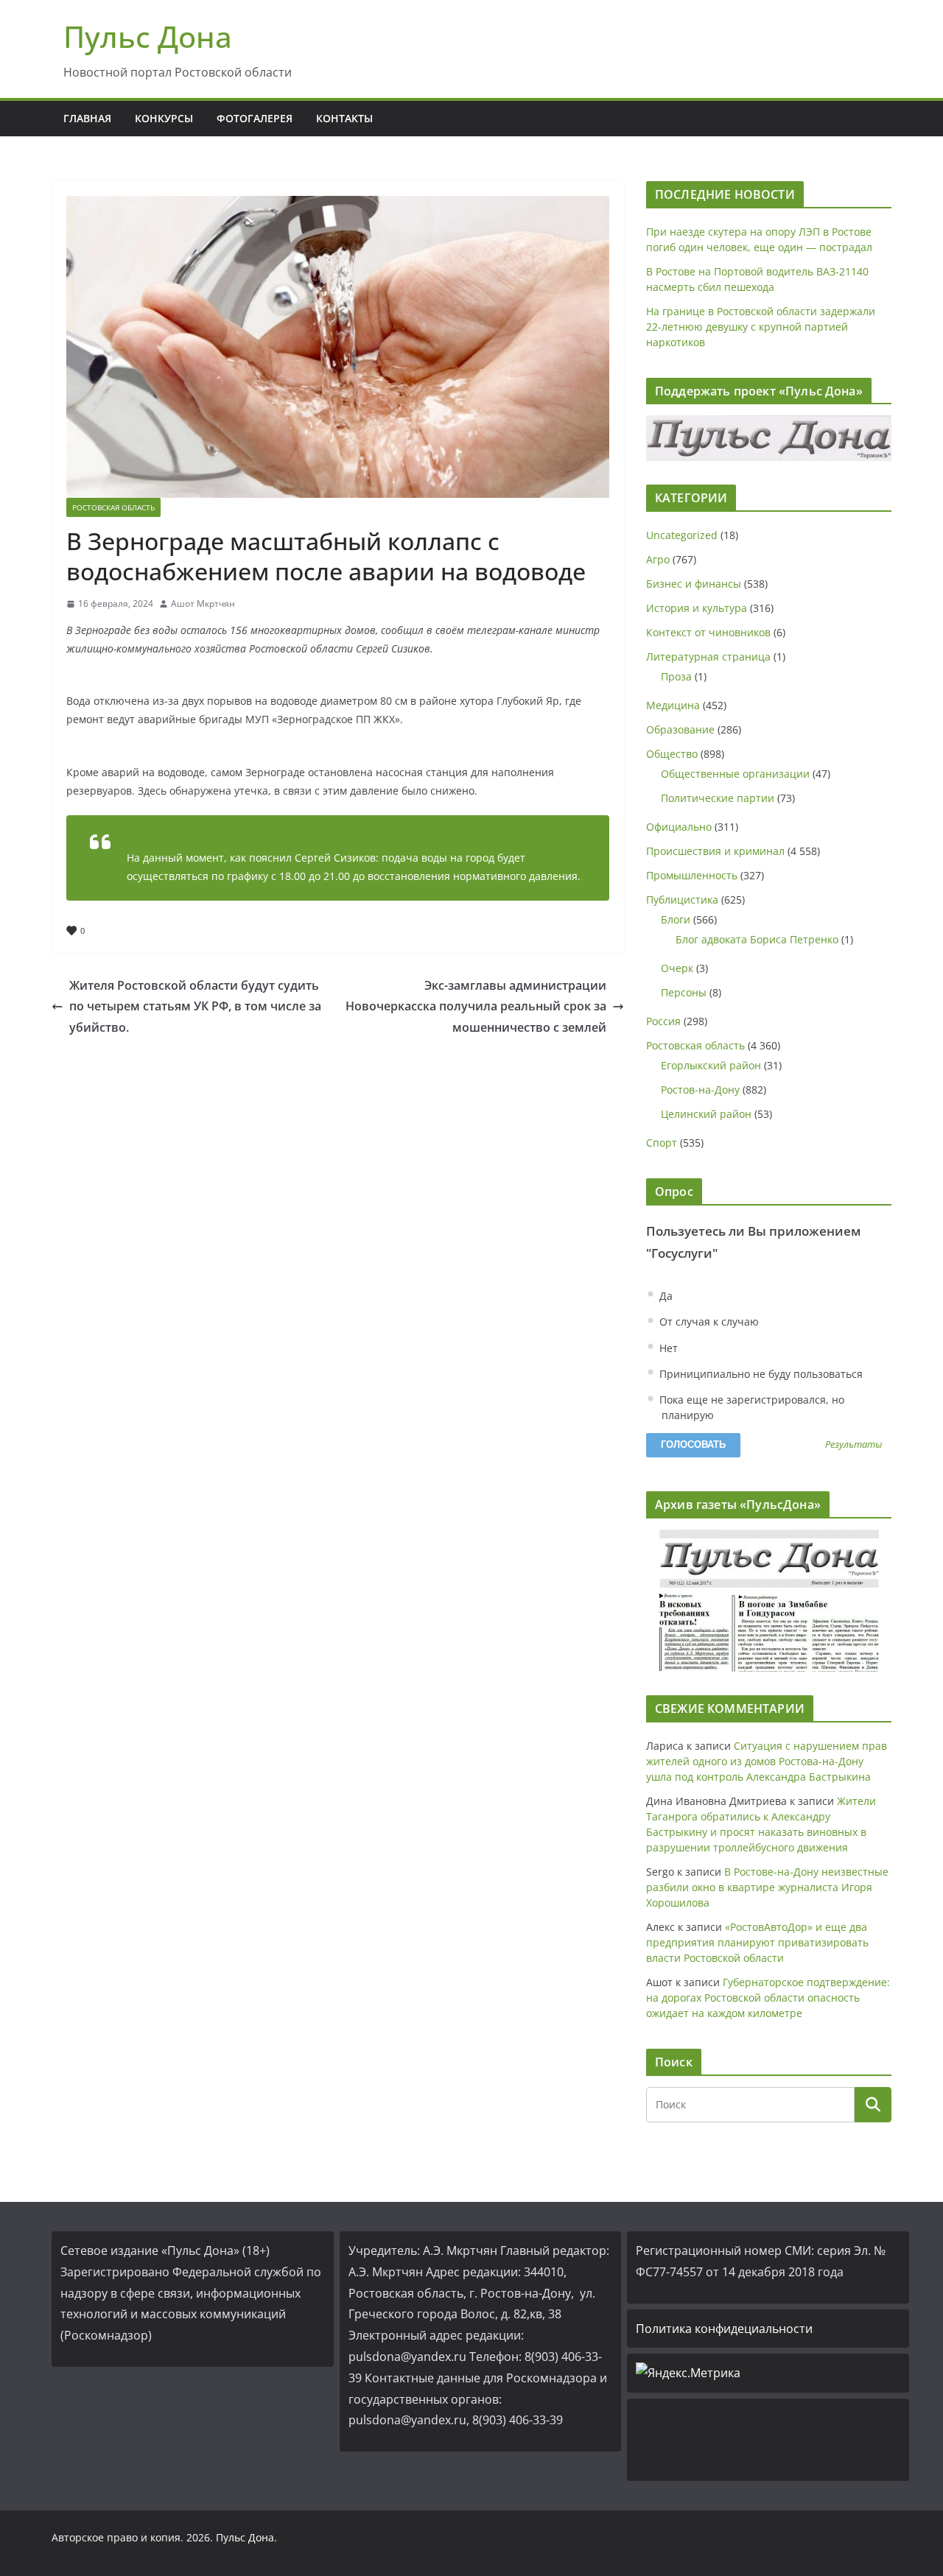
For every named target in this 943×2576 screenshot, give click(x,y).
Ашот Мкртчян (203, 603)
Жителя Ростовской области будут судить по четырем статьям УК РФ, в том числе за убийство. (195, 1007)
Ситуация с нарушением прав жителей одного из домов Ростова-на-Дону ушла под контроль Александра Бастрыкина (767, 1761)
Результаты (853, 1445)
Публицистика (682, 900)
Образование (680, 729)
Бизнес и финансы (694, 584)
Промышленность (692, 875)
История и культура (697, 608)
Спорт (662, 1143)
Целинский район (706, 1114)
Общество (672, 754)
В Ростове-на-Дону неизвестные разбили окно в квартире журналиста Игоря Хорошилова (767, 1887)
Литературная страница (708, 657)
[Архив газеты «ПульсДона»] (769, 1601)
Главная (87, 118)
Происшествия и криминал (715, 851)
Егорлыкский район (711, 1065)
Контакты (344, 118)
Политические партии (718, 798)
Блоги (676, 919)
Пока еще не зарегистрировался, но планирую (750, 1407)
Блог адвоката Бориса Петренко (757, 939)
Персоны (684, 992)
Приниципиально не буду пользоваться (760, 1374)
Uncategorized (682, 535)
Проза (676, 676)
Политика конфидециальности (724, 2329)
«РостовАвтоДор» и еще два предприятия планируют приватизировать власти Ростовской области (757, 1942)
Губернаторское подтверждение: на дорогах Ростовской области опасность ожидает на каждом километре (768, 1998)
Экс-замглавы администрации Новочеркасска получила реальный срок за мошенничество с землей (476, 1007)
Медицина (673, 705)
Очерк (677, 968)
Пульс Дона (148, 36)
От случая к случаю (708, 1322)
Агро (658, 559)
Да (665, 1296)
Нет (667, 1348)
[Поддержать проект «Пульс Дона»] (769, 438)
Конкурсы (164, 118)
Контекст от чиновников (708, 632)
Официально (679, 827)
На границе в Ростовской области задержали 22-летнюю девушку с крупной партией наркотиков (761, 327)
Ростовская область (113, 507)
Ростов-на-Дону (700, 1090)
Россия (663, 1021)
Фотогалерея (255, 118)
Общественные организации (735, 774)
